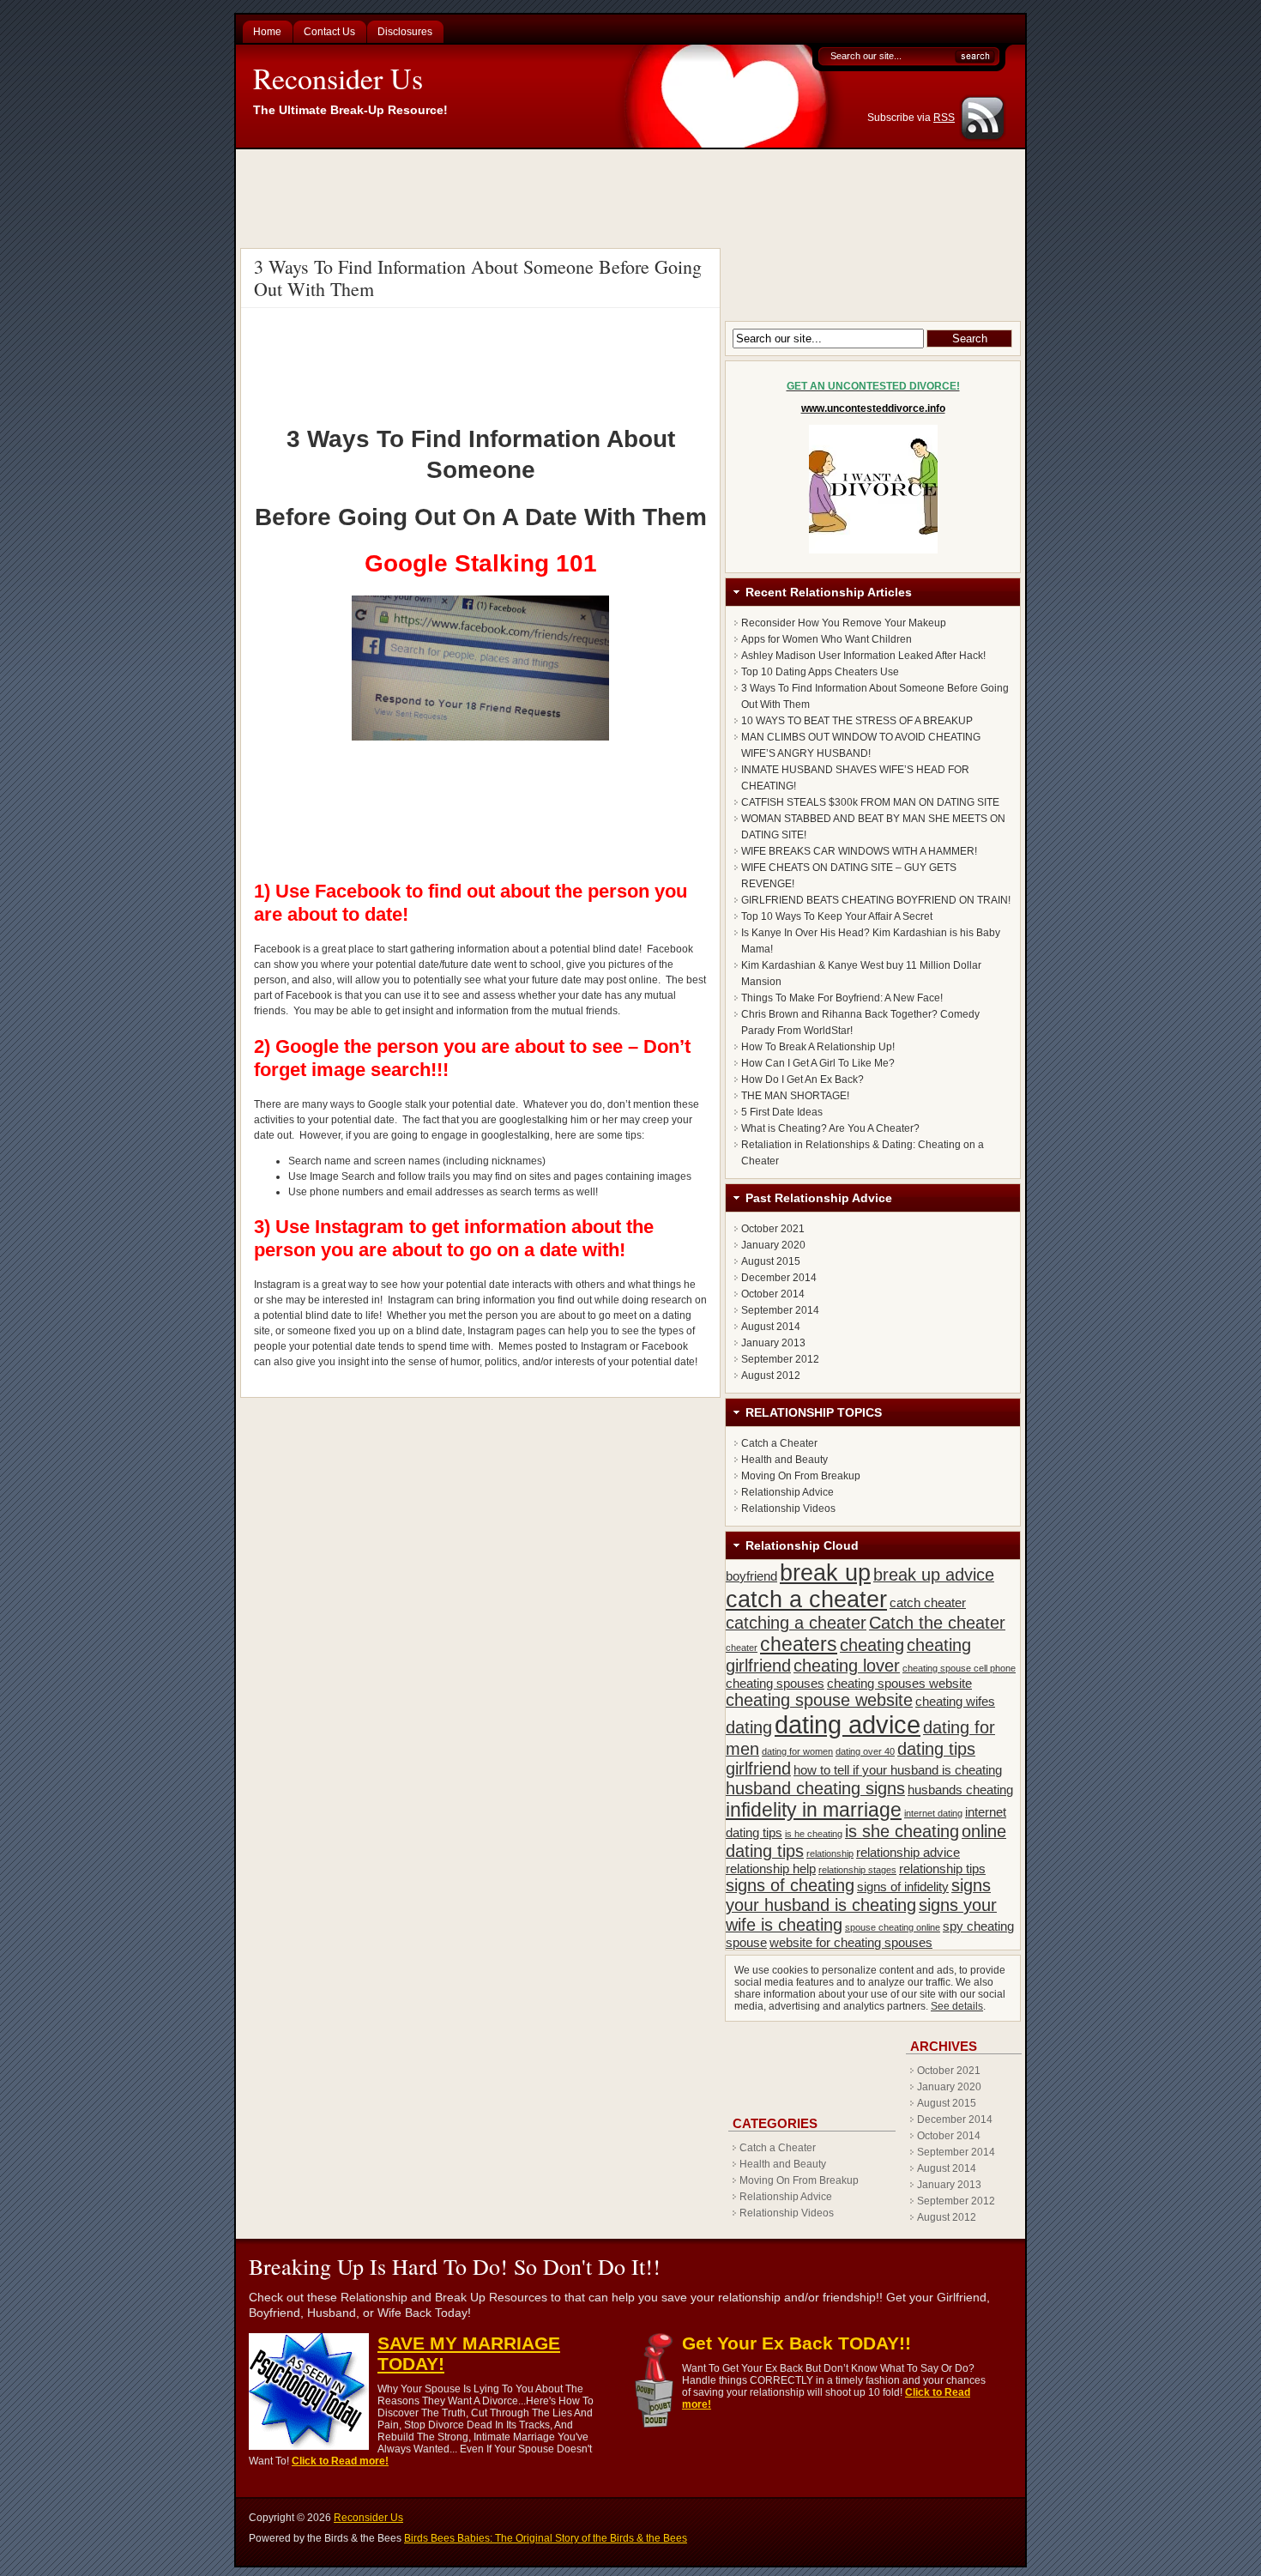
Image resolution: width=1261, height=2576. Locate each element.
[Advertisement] (633, 197)
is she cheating (902, 1831)
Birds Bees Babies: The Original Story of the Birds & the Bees (546, 2538)
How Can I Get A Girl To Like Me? (818, 1063)
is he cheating (814, 1834)
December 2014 (779, 1278)
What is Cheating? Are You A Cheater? (830, 1128)
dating (749, 1727)
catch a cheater (806, 1599)
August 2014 (771, 1327)
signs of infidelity (903, 1887)
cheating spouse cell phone (959, 1668)
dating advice (848, 1724)
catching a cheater (796, 1623)
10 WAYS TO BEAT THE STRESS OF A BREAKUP (857, 721)
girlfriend (758, 1769)
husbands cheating (960, 1790)
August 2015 (771, 1261)
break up (825, 1573)
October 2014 (773, 1294)
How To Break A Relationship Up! (818, 1047)
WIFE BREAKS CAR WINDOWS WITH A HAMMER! (859, 851)
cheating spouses (775, 1683)
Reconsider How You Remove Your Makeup (844, 623)
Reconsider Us (338, 78)
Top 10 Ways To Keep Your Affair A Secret (837, 916)
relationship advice (908, 1852)
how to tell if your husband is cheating (898, 1770)
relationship (830, 1853)
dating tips (936, 1749)
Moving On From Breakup (801, 1476)
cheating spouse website (819, 1700)
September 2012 (780, 1359)
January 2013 (773, 1343)
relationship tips (942, 1869)
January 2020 (773, 1245)
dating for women (797, 1751)
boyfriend (751, 1576)
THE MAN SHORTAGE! (795, 1096)
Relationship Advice (787, 1492)
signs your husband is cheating (858, 1895)
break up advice (934, 1575)
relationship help (771, 1869)
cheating (872, 1645)
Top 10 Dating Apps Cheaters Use (820, 672)
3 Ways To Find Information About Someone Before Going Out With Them (478, 278)
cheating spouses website (899, 1683)
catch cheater (928, 1602)
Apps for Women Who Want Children (827, 639)
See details (957, 2006)
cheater (742, 1648)
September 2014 (780, 1310)
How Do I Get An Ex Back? (802, 1079)
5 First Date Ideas (782, 1112)
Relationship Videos (788, 1509)
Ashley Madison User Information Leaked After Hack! (863, 656)
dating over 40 (865, 1751)
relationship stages (857, 1870)
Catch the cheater (937, 1623)
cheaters (799, 1644)
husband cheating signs (815, 1788)
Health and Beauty (784, 1460)
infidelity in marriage (814, 1810)
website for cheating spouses (851, 1942)
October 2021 (773, 1229)
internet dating (933, 1813)
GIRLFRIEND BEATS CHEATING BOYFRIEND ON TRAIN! (876, 900)
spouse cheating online (893, 1927)
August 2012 (771, 1376)
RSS (944, 118)
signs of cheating (790, 1885)
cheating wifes (955, 1701)
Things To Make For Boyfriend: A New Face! (842, 998)
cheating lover (847, 1666)
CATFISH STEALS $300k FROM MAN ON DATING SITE (870, 802)
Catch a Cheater (779, 1443)
